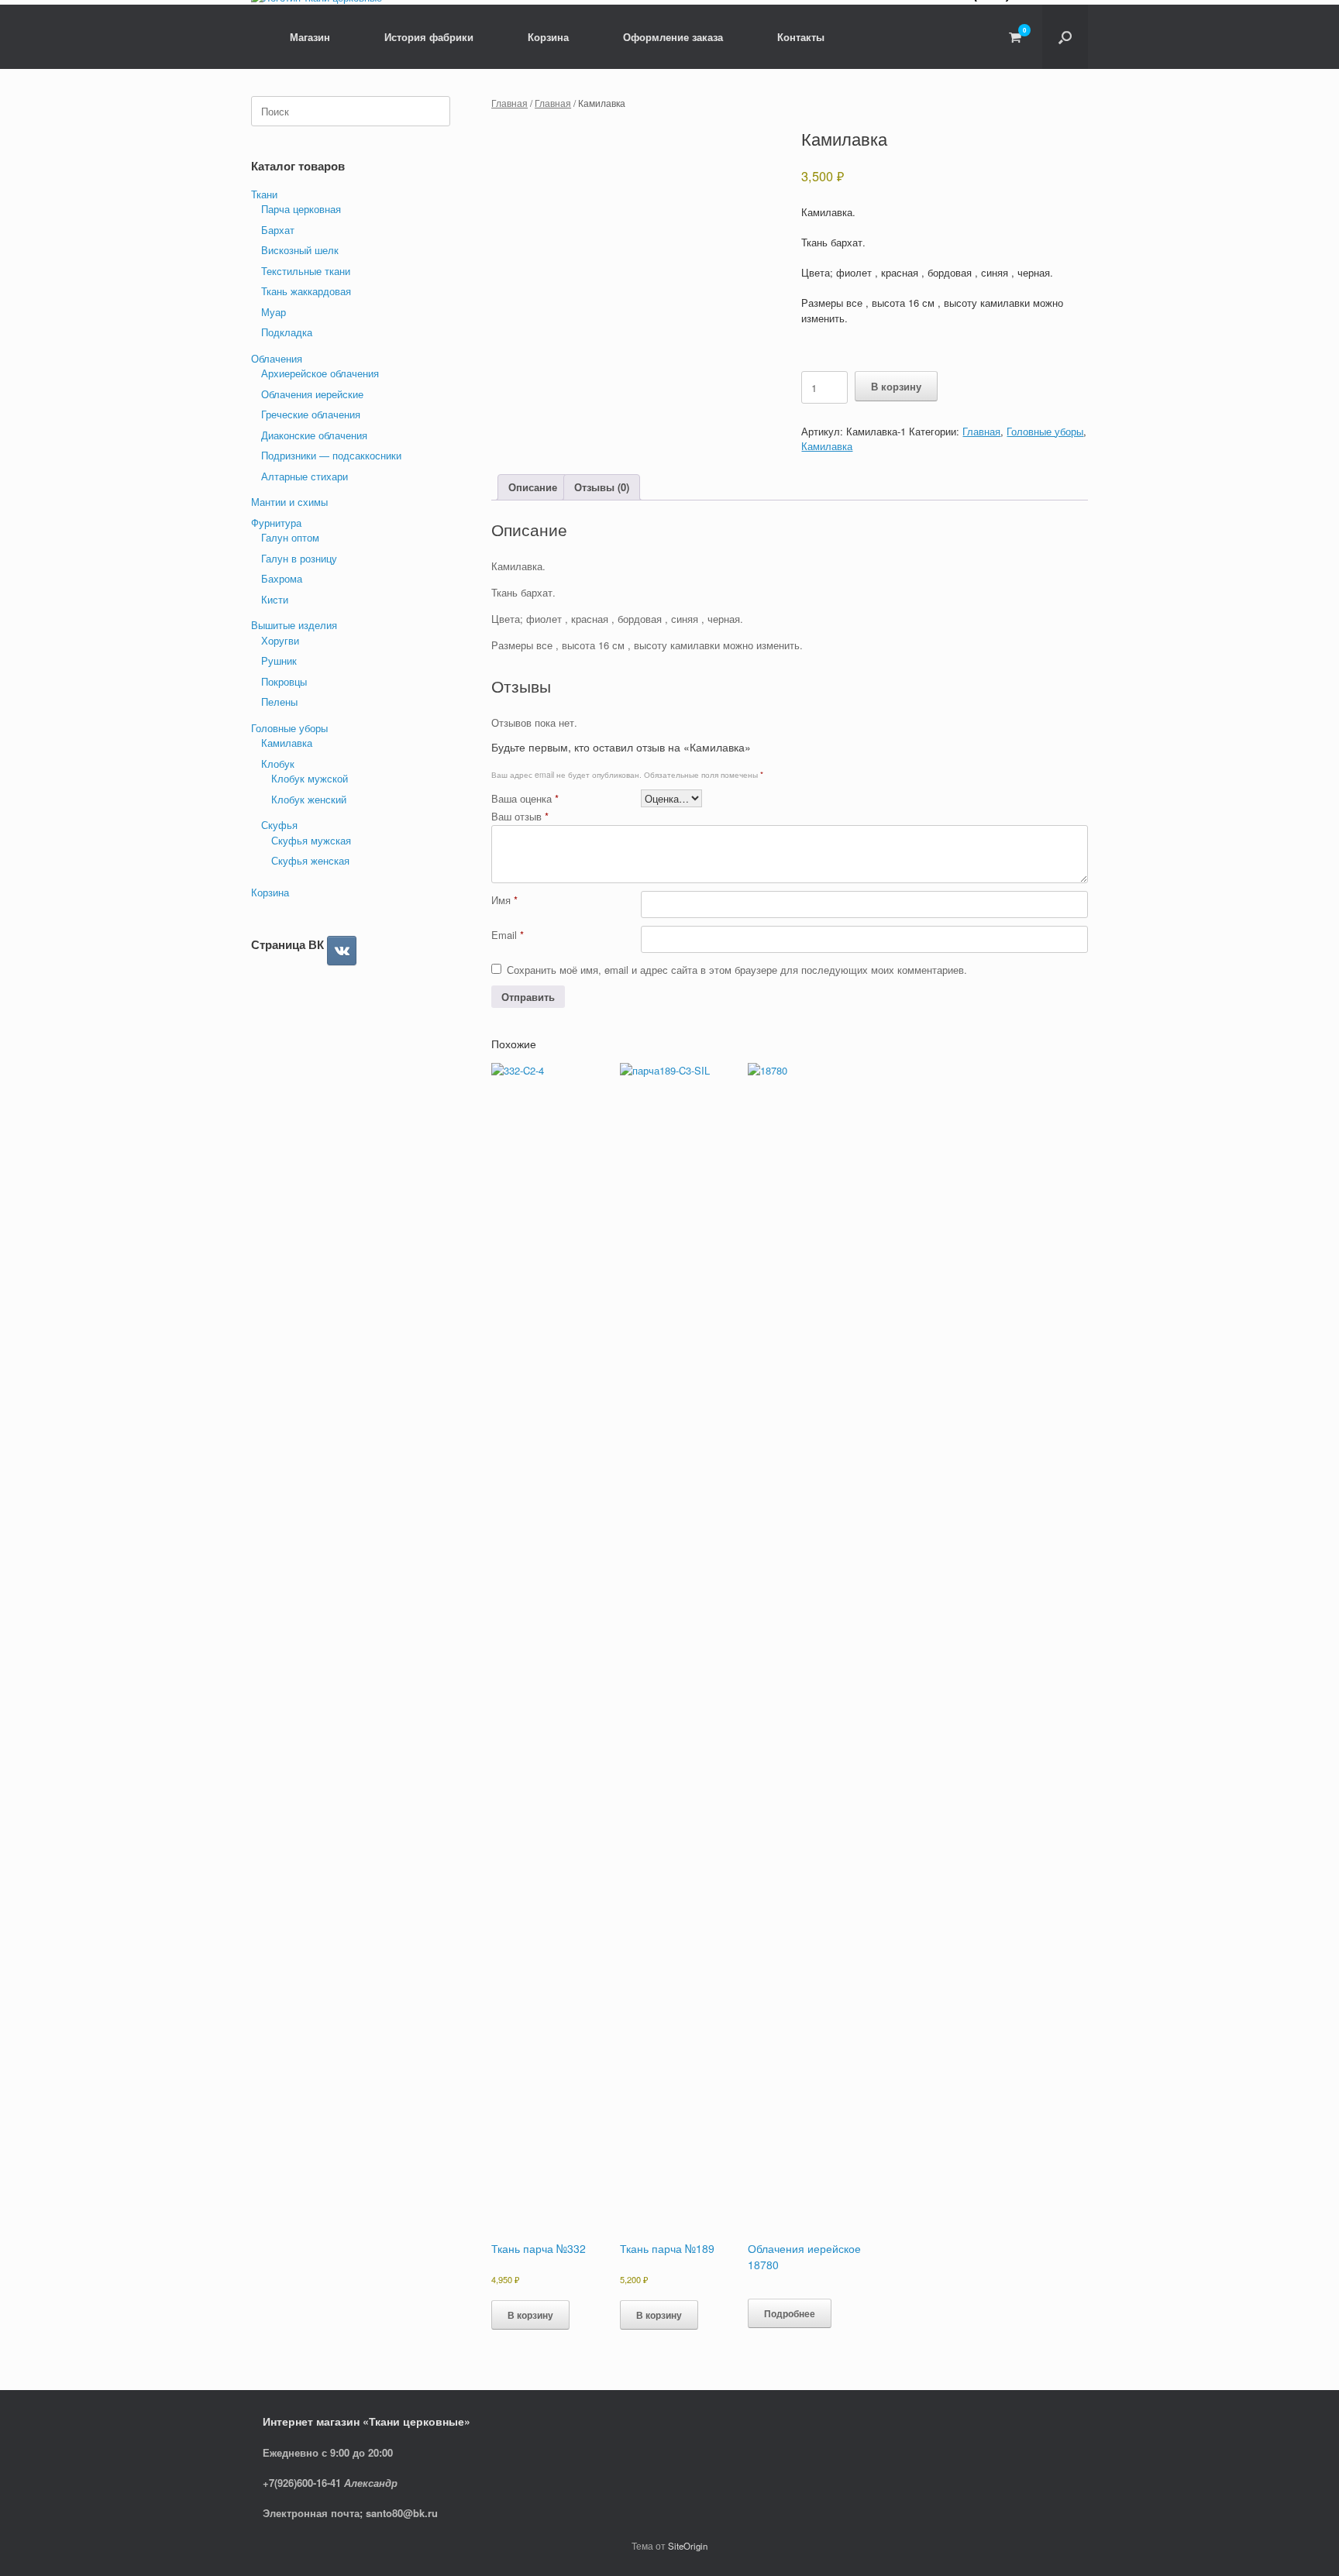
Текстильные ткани (306, 271)
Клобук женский (309, 799)
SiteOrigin (688, 2546)
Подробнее (790, 2313)
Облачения (277, 358)
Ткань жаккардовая (306, 291)
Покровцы (284, 681)
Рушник (279, 660)
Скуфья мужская (311, 840)
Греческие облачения (311, 414)
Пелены (279, 702)
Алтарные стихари (305, 476)
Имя (504, 900)
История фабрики (429, 37)
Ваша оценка (525, 798)
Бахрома (282, 578)
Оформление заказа (673, 37)
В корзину (896, 386)
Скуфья (279, 825)
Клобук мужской (310, 778)
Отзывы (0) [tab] (602, 487)
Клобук (278, 764)
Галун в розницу (299, 558)
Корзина (548, 37)
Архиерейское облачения (320, 373)
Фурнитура (276, 523)
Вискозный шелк (300, 250)
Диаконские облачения (314, 435)
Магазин (310, 37)
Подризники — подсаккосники (331, 455)
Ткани (264, 194)
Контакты (801, 37)
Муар (274, 312)
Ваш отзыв (520, 816)
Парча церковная (301, 209)
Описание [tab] (533, 487)
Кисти (275, 599)
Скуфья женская (310, 860)
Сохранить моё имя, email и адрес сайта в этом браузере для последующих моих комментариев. (737, 970)
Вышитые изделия (294, 625)
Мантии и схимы (289, 502)
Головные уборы (1045, 431)
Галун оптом (290, 537)
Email (508, 935)
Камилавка (827, 446)
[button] (1065, 37)
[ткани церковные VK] (342, 951)
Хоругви (280, 640)
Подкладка (287, 332)
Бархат (278, 230)
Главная (509, 103)
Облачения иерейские (312, 394)
